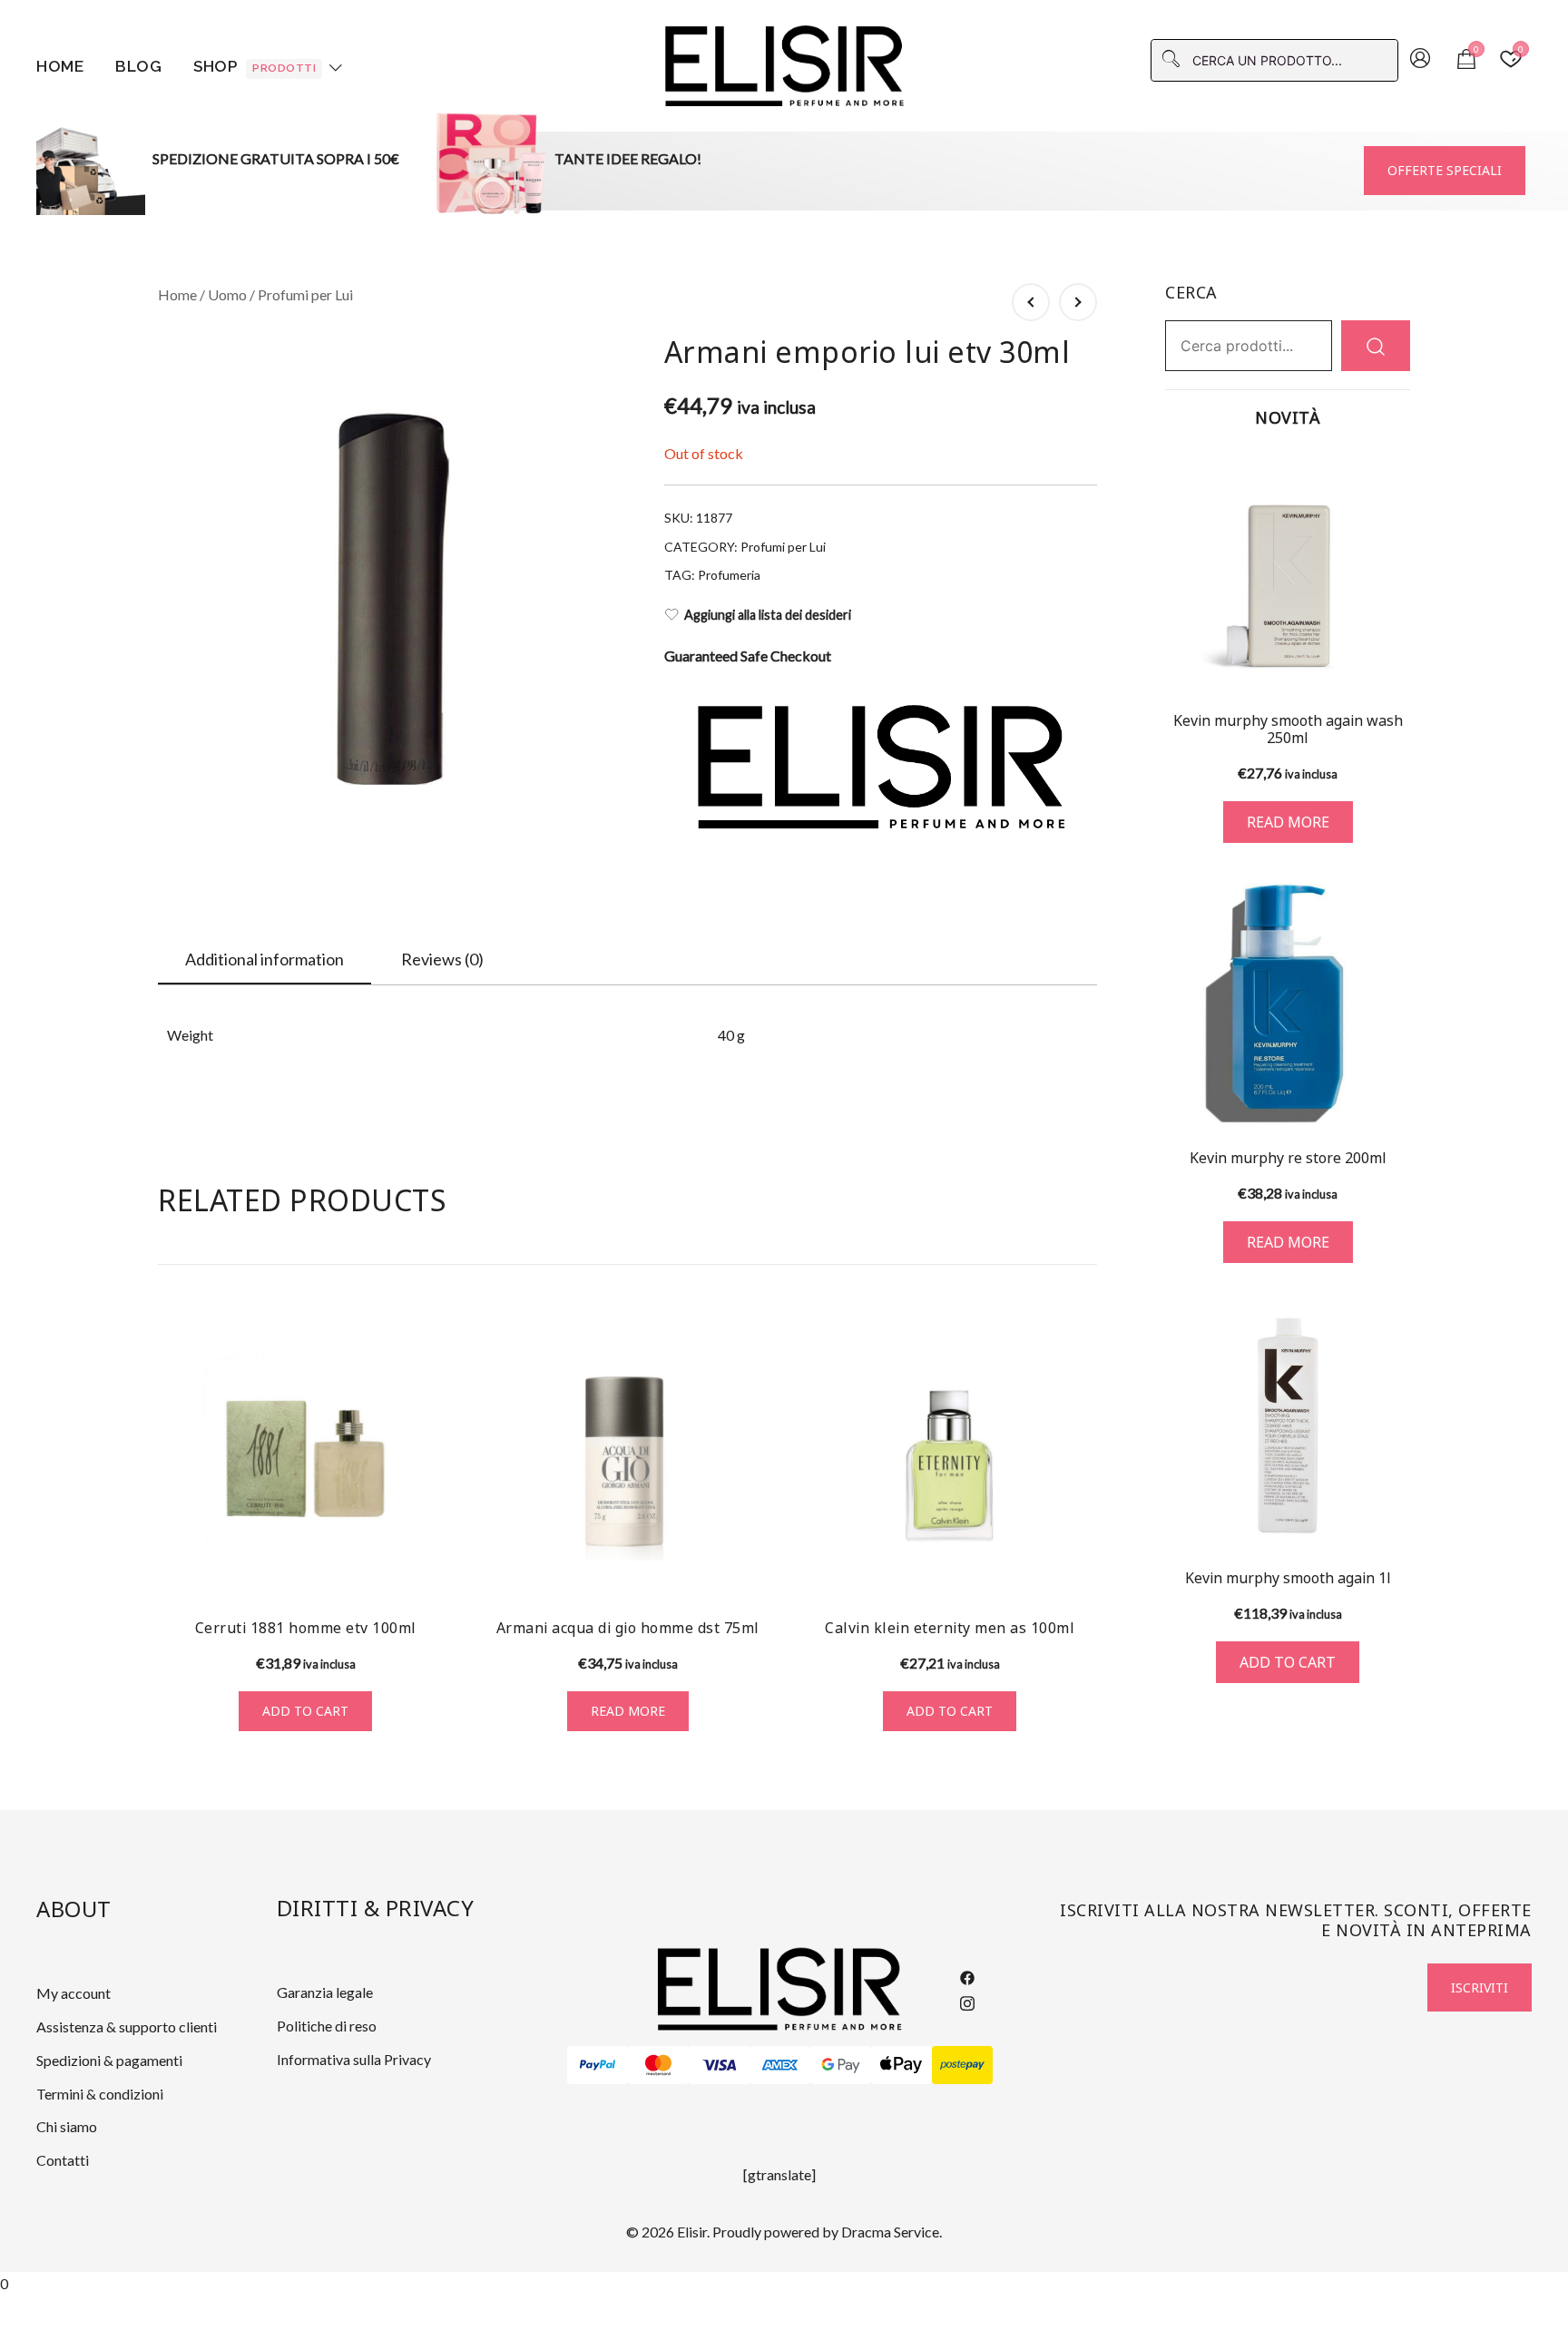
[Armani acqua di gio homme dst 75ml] (627, 1458)
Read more (628, 1711)
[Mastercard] (658, 2065)
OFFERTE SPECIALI (1445, 170)
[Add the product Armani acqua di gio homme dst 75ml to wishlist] (759, 1571)
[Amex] (780, 2065)
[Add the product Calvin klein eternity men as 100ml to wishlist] (1081, 1571)
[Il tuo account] (1420, 60)
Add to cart (305, 1711)
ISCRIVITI (1480, 1987)
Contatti (63, 2160)
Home (60, 66)
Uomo (227, 294)
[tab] (265, 960)
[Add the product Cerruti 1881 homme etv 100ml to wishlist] (437, 1571)
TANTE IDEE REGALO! (628, 158)
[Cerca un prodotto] (1376, 345)
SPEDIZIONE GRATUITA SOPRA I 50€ (276, 158)
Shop (255, 66)
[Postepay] (962, 2065)
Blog (138, 66)
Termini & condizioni (100, 2094)
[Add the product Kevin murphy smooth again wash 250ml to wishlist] (1394, 664)
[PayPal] (598, 2065)
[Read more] (1288, 572)
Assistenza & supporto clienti (127, 2027)
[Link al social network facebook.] (967, 1976)
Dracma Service (890, 2232)
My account (73, 1993)
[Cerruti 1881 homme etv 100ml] (305, 1458)
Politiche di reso (327, 2026)
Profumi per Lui (305, 294)
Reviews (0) (442, 959)
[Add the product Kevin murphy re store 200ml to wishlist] (1394, 1097)
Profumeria (729, 575)
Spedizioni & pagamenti (109, 2060)
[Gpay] (841, 2065)
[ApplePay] (902, 2065)
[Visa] (719, 2065)
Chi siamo (67, 2126)
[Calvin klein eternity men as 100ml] (950, 1458)
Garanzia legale (325, 1992)
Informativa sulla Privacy (354, 2059)
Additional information (265, 959)
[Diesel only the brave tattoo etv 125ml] (1031, 302)
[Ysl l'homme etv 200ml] (1078, 302)
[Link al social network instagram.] (967, 2000)
